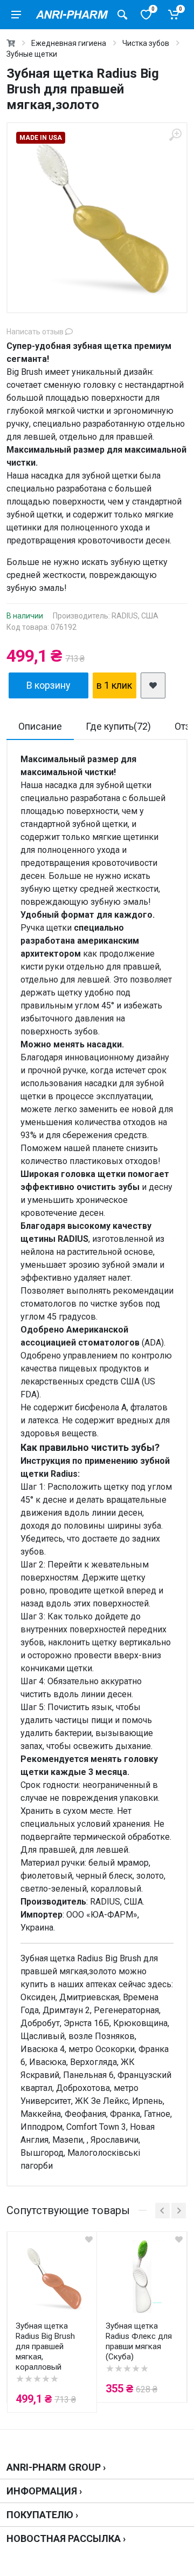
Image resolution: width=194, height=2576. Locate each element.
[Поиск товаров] (122, 15)
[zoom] (175, 135)
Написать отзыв (36, 332)
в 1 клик (114, 685)
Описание (40, 726)
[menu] (16, 15)
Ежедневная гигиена (69, 43)
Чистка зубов (146, 43)
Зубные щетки (32, 54)
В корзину (48, 685)
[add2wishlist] (153, 685)
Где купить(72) (118, 726)
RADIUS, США (135, 616)
